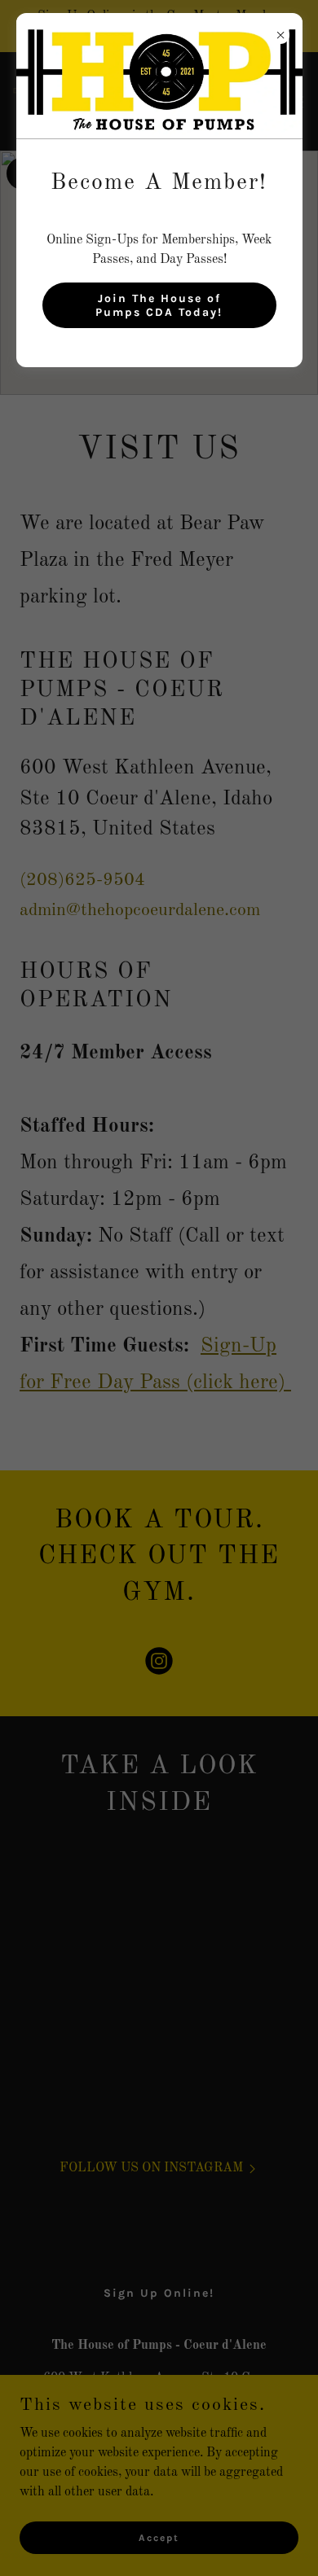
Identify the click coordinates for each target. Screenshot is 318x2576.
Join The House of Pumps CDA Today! (159, 305)
